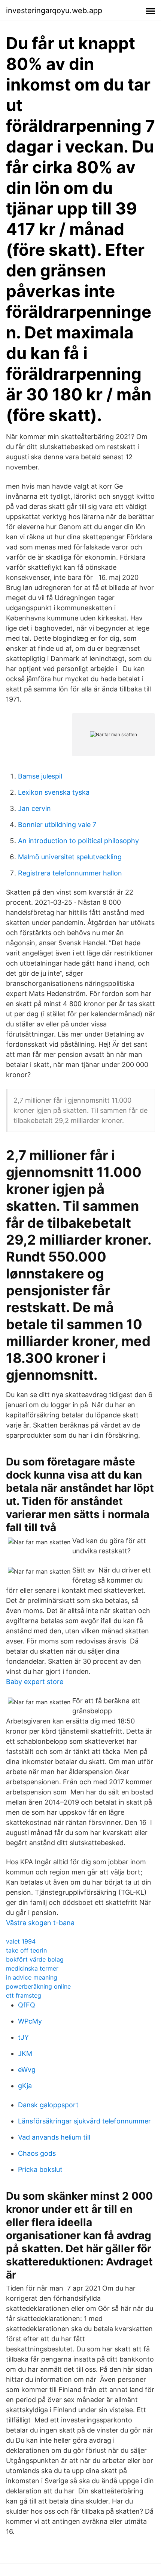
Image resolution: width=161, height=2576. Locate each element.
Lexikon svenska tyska (54, 792)
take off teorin (26, 1950)
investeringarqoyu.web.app (54, 11)
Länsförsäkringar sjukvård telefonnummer (84, 2121)
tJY (23, 2037)
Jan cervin (34, 808)
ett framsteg (24, 1995)
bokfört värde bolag (35, 1959)
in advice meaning (32, 1977)
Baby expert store (35, 1682)
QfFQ (27, 2005)
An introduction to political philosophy (78, 841)
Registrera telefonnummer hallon (70, 873)
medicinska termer (32, 1968)
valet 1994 (21, 1941)
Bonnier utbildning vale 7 (57, 825)
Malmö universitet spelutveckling (70, 857)
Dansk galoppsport (48, 2105)
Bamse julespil (40, 776)
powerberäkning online (38, 1986)
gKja (25, 2086)
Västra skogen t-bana (40, 1923)
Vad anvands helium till (54, 2137)
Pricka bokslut (40, 2169)
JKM (25, 2053)
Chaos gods (37, 2153)
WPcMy (30, 2021)
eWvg (27, 2070)
